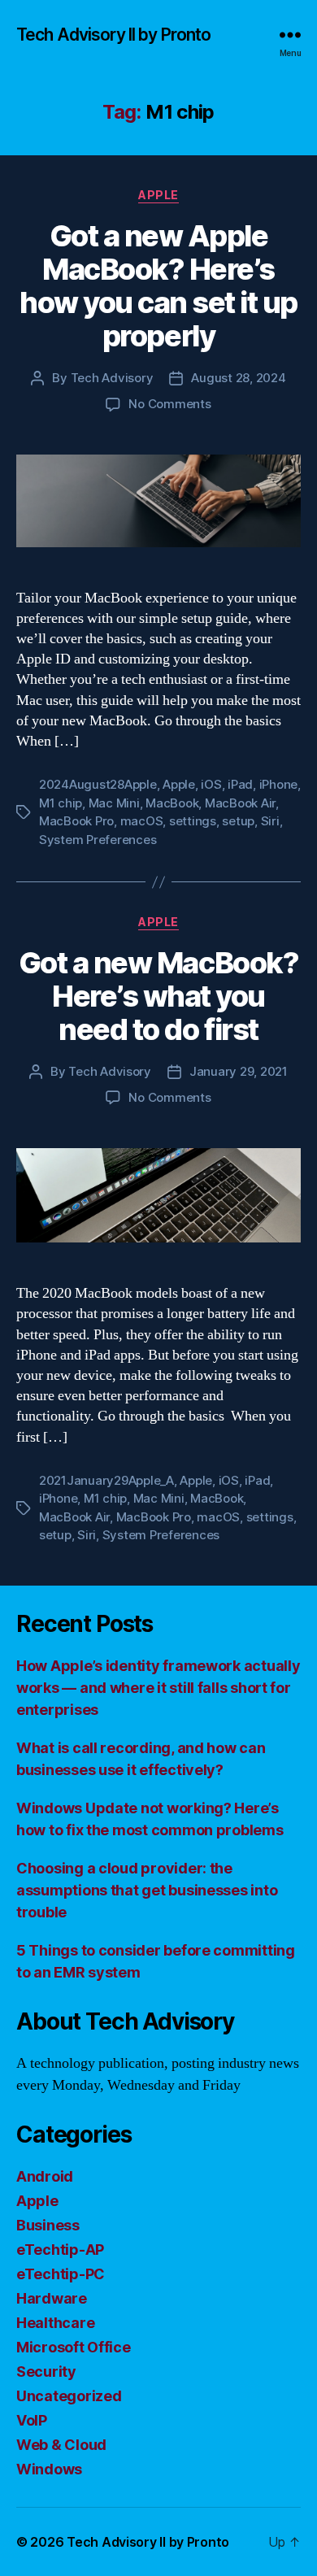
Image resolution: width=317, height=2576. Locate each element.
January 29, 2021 (239, 1071)
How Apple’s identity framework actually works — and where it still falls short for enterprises (158, 1688)
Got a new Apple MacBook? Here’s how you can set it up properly (158, 286)
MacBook (172, 803)
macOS (142, 821)
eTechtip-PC (61, 2274)
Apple (158, 195)
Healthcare (55, 2323)
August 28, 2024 (238, 378)
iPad (240, 784)
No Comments (169, 404)
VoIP (32, 2420)
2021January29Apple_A (106, 1480)
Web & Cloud (61, 2445)
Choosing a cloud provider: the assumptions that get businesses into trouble (147, 1890)
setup (238, 821)
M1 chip (61, 803)
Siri (270, 821)
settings (193, 821)
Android (45, 2176)
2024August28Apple (98, 784)
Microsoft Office (74, 2347)
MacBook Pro (76, 821)
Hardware (52, 2298)
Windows (49, 2469)
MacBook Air (240, 803)
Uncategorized (69, 2396)
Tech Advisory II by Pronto (113, 35)
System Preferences (98, 840)
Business (48, 2225)
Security (46, 2371)
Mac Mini (114, 803)
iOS (211, 784)
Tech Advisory (112, 378)
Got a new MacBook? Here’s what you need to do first (158, 996)
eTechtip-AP (60, 2250)
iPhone (278, 784)
